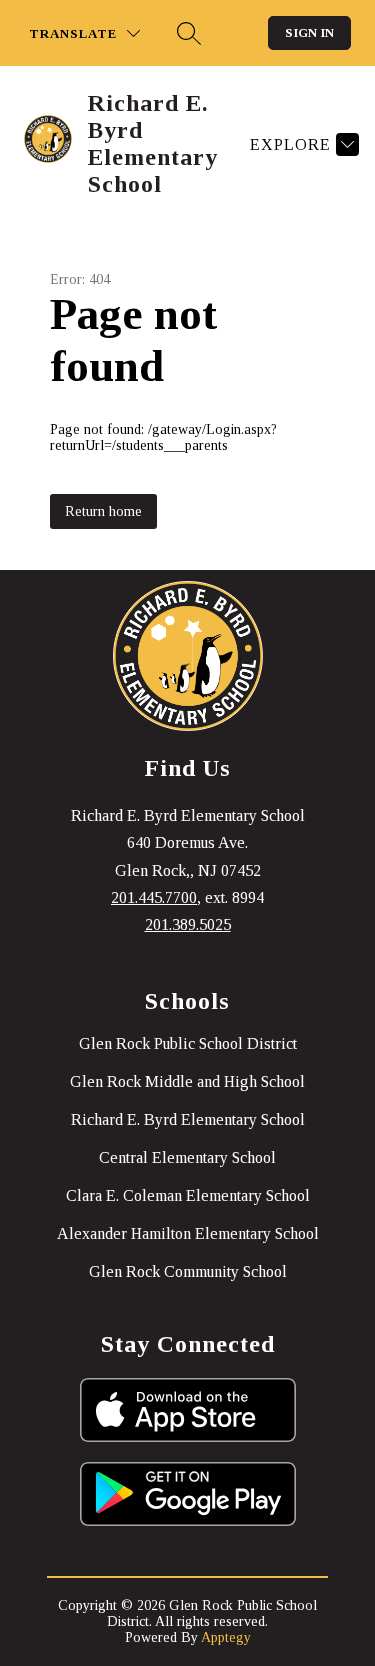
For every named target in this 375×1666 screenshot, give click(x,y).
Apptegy (226, 1637)
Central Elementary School (187, 1157)
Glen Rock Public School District (188, 1043)
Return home (103, 511)
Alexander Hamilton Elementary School (188, 1233)
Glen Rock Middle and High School (187, 1081)
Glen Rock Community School (188, 1271)
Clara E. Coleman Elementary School (188, 1195)
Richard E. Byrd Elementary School (188, 1119)
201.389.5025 (188, 924)
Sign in (309, 32)
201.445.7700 (154, 897)
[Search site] (189, 33)
